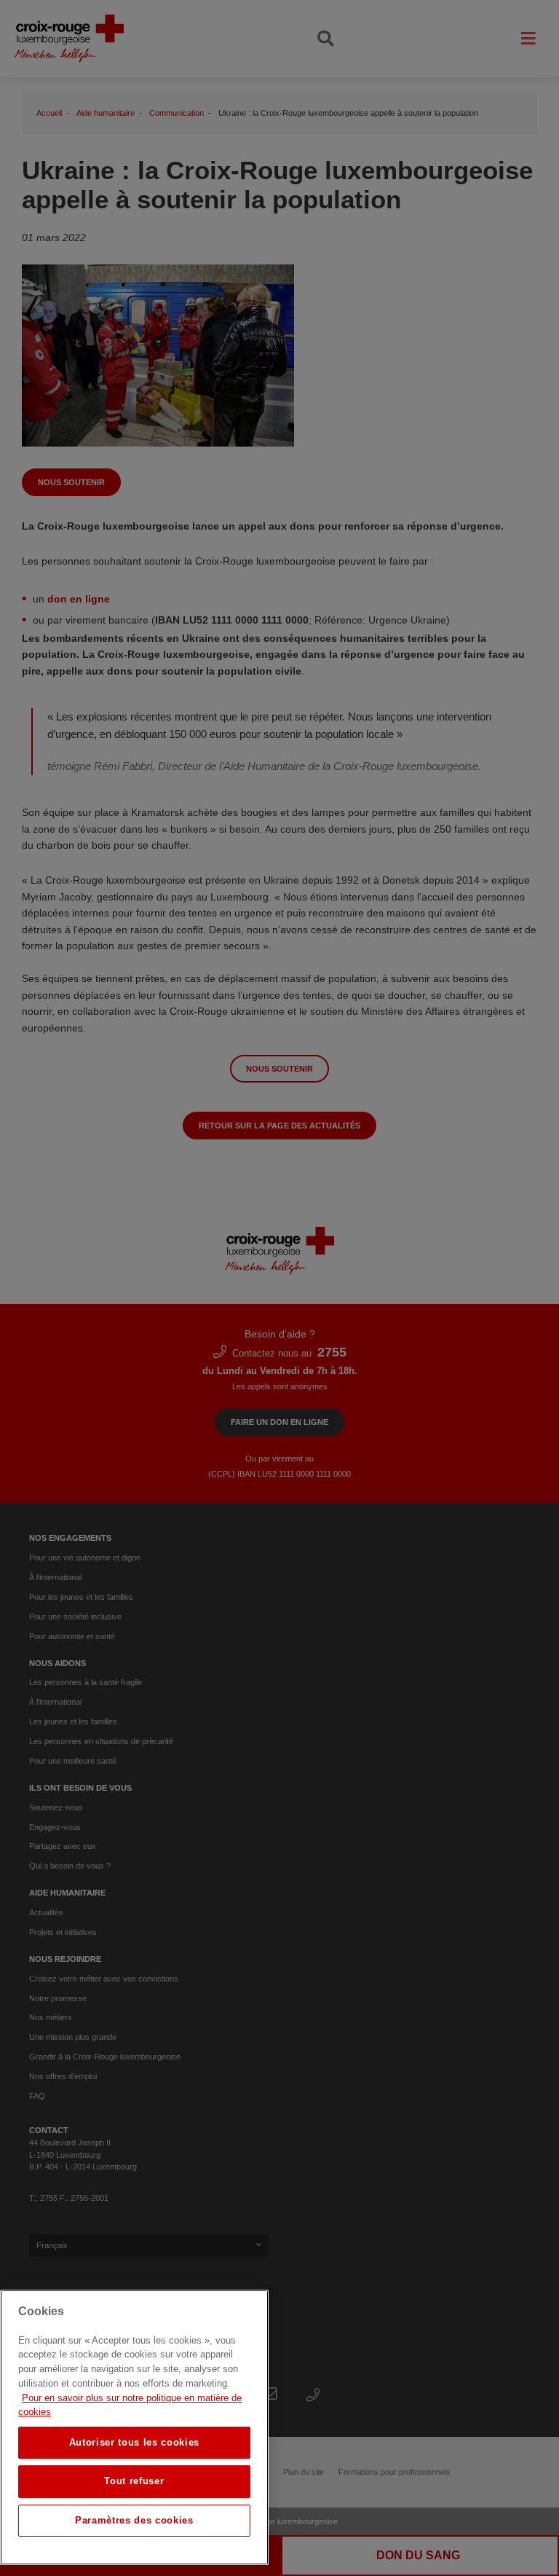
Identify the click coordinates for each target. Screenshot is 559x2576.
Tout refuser (134, 2481)
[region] (134, 2427)
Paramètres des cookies (134, 2520)
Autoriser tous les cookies (134, 2442)
